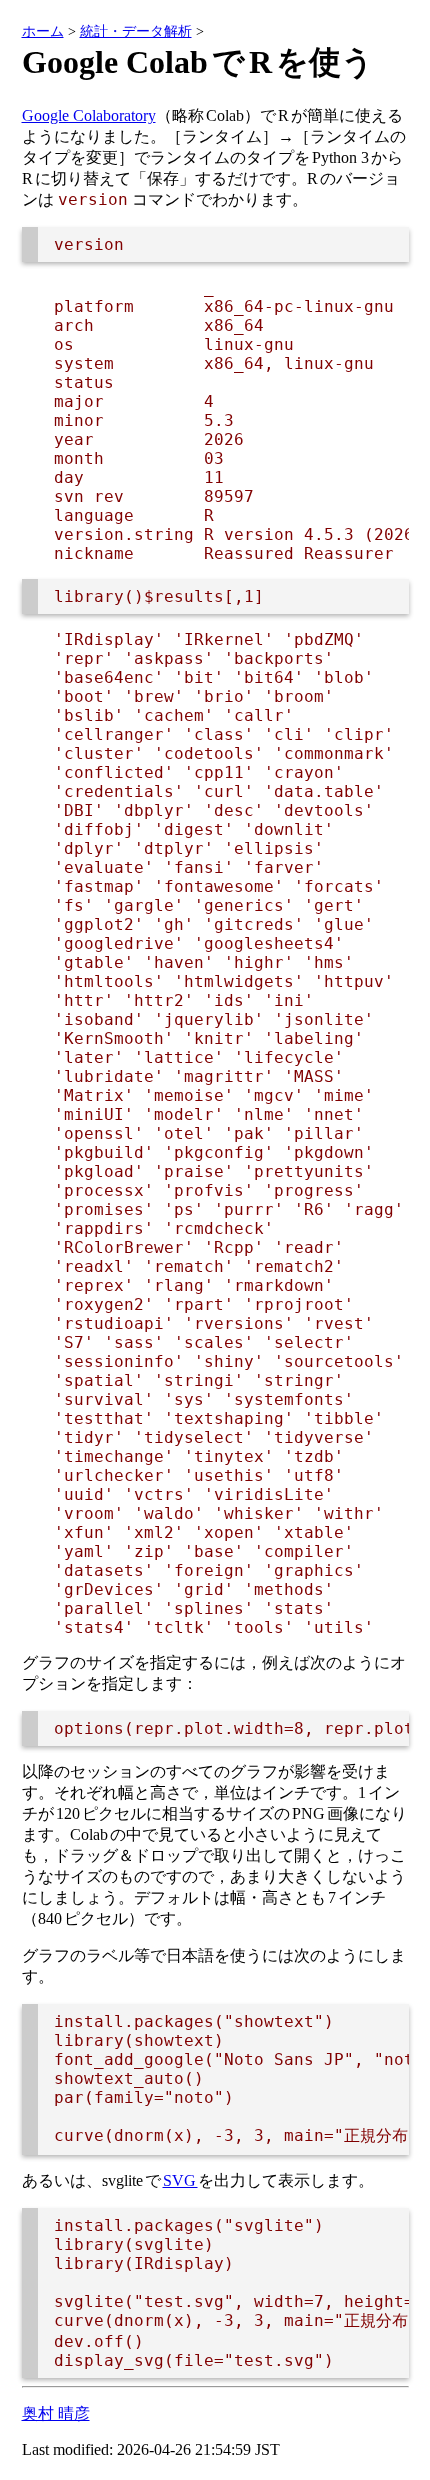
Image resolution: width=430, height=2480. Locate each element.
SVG (180, 2180)
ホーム (43, 31)
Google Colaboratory (89, 115)
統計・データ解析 (136, 31)
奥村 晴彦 (56, 2413)
